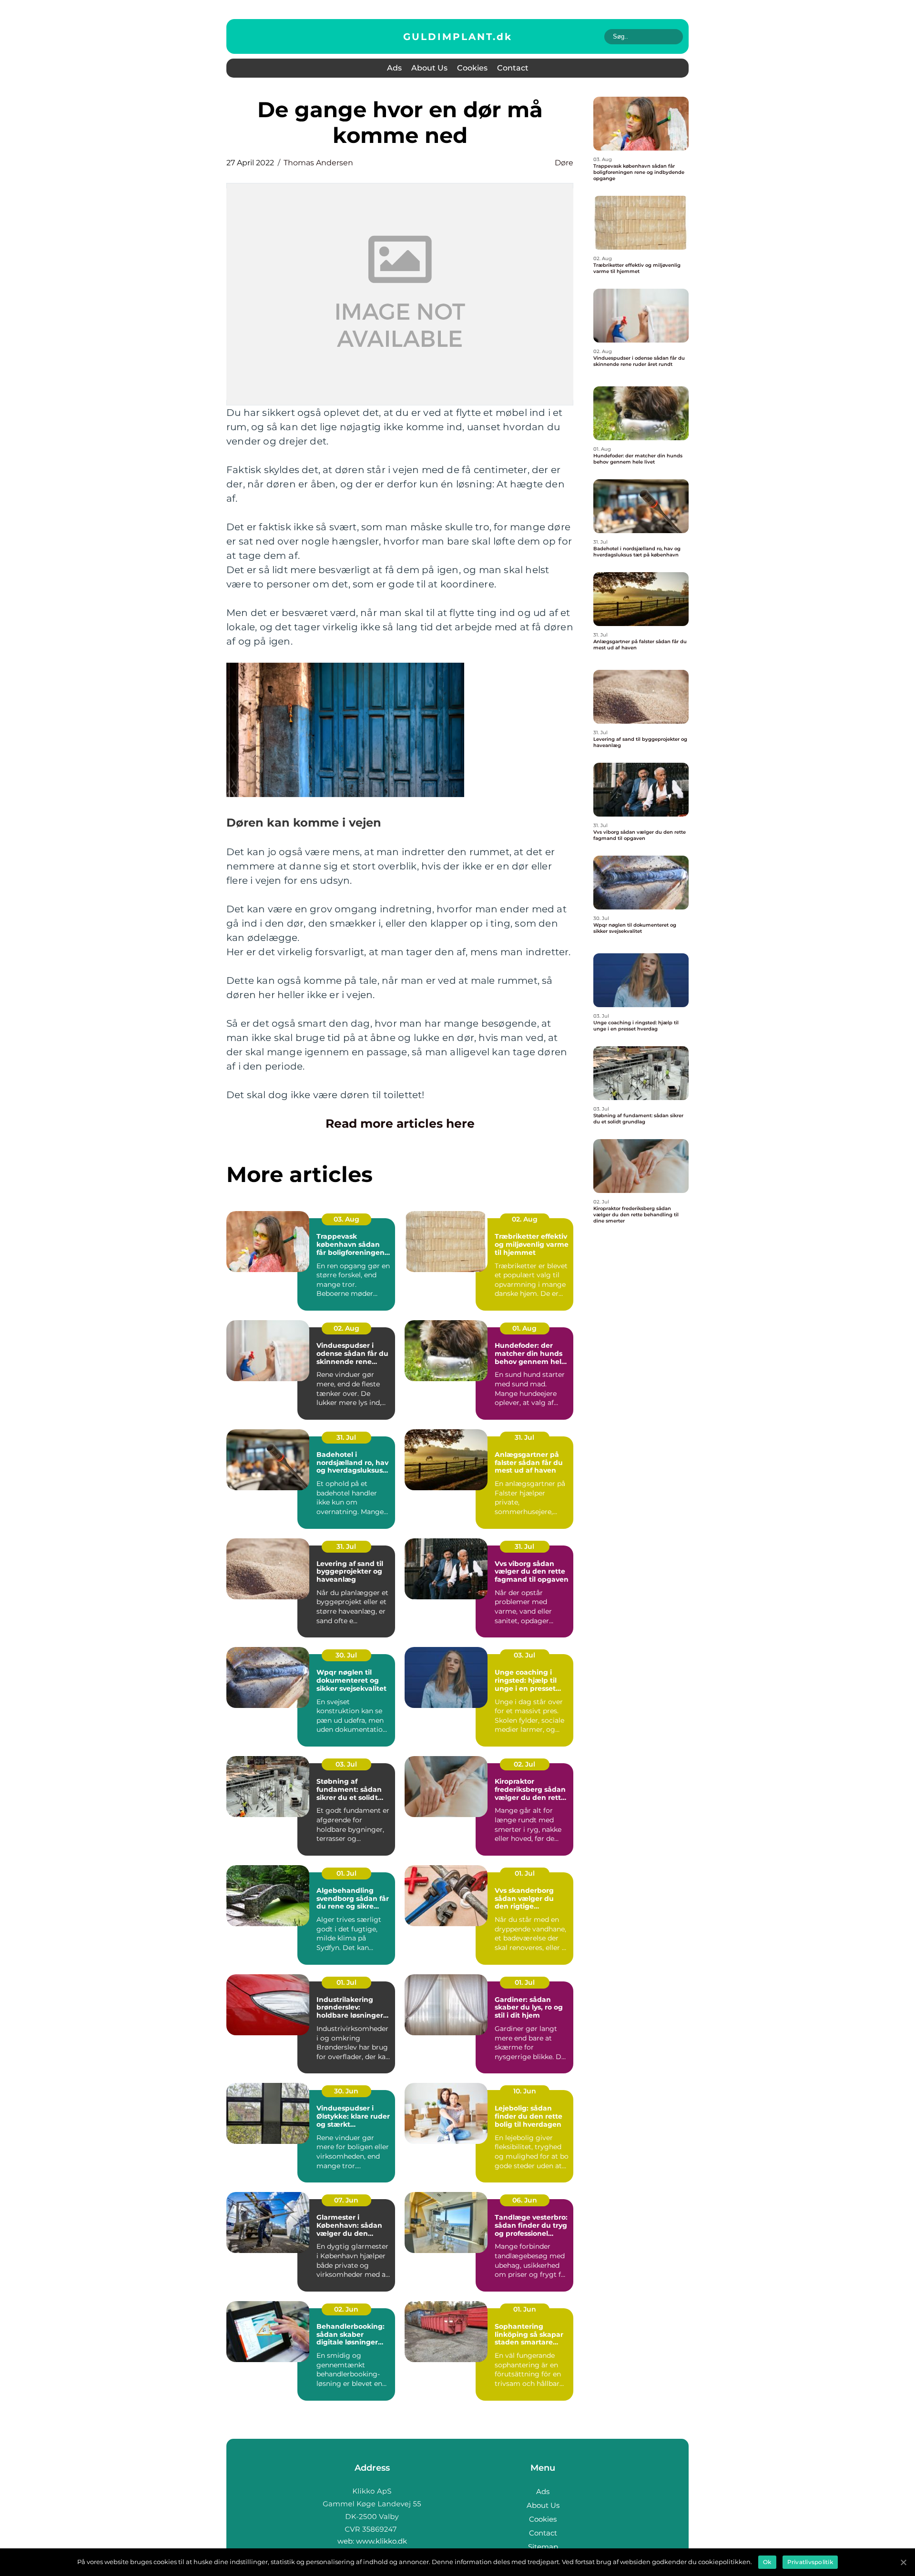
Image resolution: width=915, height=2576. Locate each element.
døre (564, 163)
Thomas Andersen (318, 163)
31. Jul (346, 1437)
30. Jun (346, 2091)
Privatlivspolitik (810, 2562)
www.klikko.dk (381, 2541)
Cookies (472, 68)
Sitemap (543, 2547)
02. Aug (525, 1219)
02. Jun (346, 2309)
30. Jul (346, 1655)
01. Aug (524, 1328)
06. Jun (525, 2200)
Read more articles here (400, 1123)
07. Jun (346, 2200)
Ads (394, 68)
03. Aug (346, 1219)
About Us (429, 68)
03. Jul (524, 1655)
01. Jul (346, 1873)
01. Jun (525, 2309)
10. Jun (525, 2091)
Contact (513, 68)
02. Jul (524, 1764)
